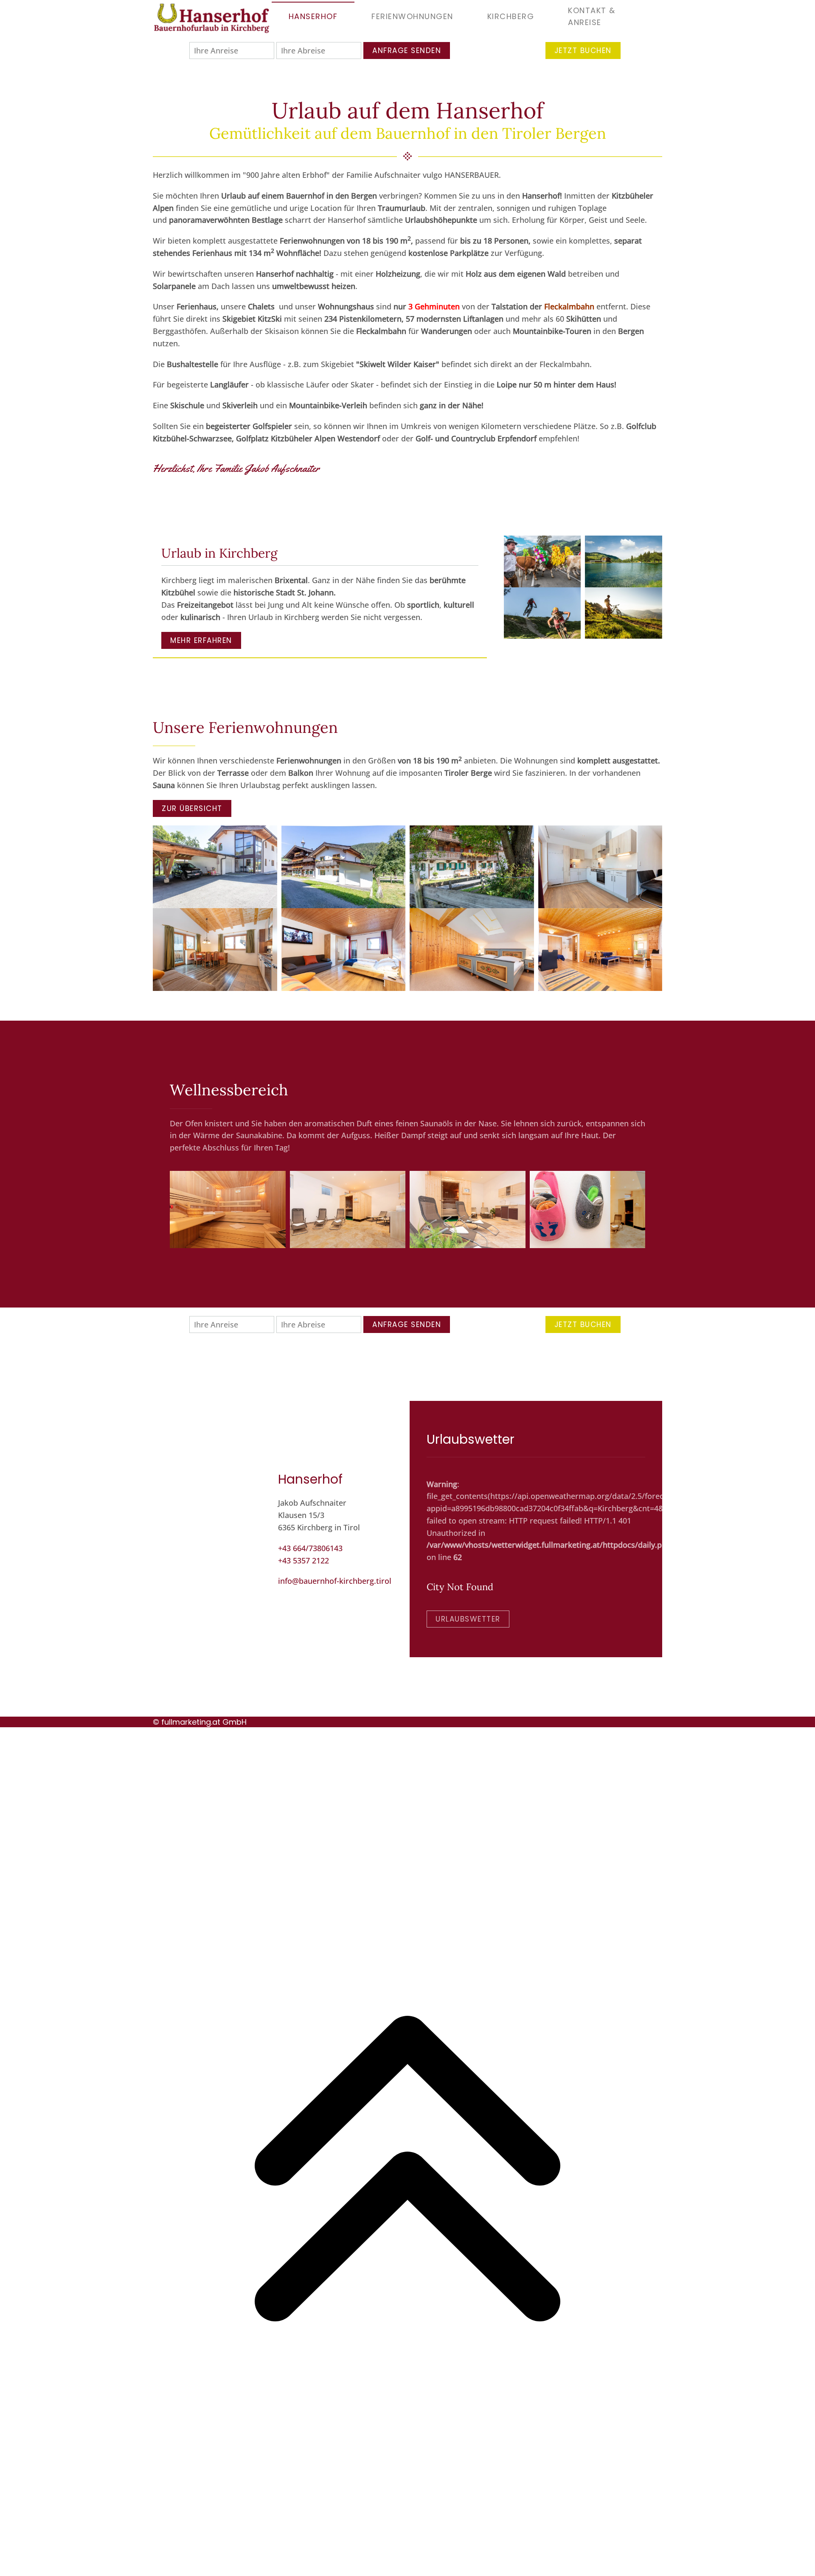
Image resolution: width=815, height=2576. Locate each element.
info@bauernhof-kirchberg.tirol (335, 1581)
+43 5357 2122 (304, 1560)
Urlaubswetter (468, 1619)
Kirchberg (511, 16)
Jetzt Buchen (583, 51)
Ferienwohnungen (412, 16)
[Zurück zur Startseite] (212, 17)
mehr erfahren (201, 640)
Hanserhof (313, 16)
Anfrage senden (407, 51)
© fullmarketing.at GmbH (200, 1722)
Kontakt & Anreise (592, 17)
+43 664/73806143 (310, 1548)
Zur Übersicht (192, 808)
